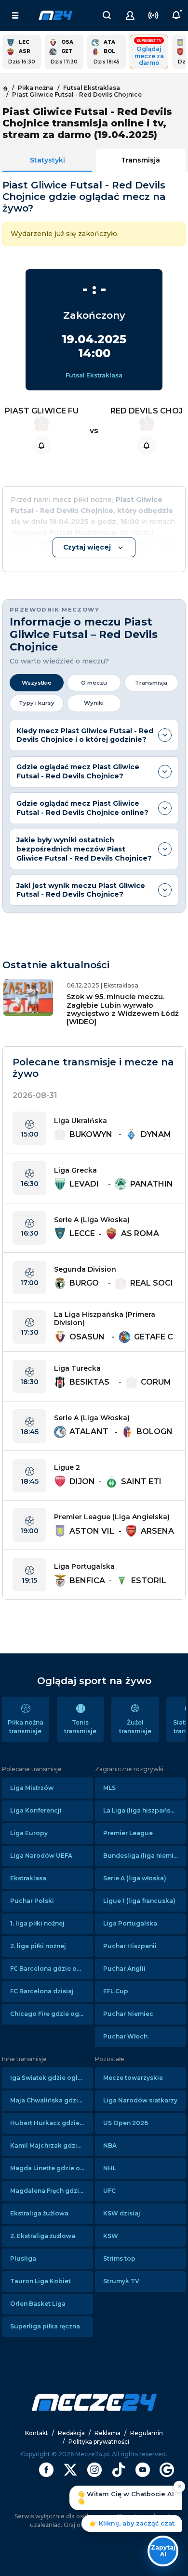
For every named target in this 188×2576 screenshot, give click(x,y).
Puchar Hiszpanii (130, 1946)
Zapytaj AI (163, 2551)
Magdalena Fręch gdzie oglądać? (52, 2191)
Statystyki (47, 160)
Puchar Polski (32, 1901)
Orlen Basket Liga (38, 2304)
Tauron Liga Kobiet (40, 2281)
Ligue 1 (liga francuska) (139, 1901)
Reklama (107, 2433)
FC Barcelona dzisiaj (42, 1991)
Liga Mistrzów (32, 1788)
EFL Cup (116, 1991)
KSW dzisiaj (122, 2213)
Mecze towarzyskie (133, 2078)
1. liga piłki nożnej (37, 1923)
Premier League (128, 1833)
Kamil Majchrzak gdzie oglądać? (52, 2145)
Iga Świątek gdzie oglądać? (52, 2078)
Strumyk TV (121, 2281)
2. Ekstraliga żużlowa (43, 2236)
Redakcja (71, 2433)
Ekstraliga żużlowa (39, 2213)
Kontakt (37, 2433)
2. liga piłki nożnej (38, 1946)
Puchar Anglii (124, 1969)
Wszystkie (37, 683)
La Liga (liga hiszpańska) (142, 1810)
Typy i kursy (37, 703)
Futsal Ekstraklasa (94, 375)
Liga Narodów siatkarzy (140, 2100)
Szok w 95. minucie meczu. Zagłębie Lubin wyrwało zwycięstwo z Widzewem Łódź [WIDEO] (123, 1009)
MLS (109, 1788)
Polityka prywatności (99, 2442)
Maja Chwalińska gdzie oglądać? (52, 2100)
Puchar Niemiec (128, 2014)
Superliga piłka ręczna (45, 2326)
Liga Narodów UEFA (41, 1856)
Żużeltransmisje (135, 1727)
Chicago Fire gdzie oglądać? (52, 2014)
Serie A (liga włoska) (135, 1878)
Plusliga (23, 2258)
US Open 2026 (126, 2123)
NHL (110, 2168)
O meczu (94, 683)
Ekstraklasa (28, 1878)
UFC (109, 2191)
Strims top (119, 2258)
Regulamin (147, 2433)
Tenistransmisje (80, 1727)
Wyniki (94, 703)
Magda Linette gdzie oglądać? (52, 2168)
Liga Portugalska (130, 1923)
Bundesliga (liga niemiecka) (145, 1856)
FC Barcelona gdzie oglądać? (52, 1969)
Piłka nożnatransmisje (26, 1727)
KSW (111, 2236)
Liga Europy (29, 1833)
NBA (110, 2145)
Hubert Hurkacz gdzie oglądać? (52, 2123)
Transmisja (141, 160)
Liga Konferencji (36, 1810)
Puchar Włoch (125, 2036)
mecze (55, 15)
